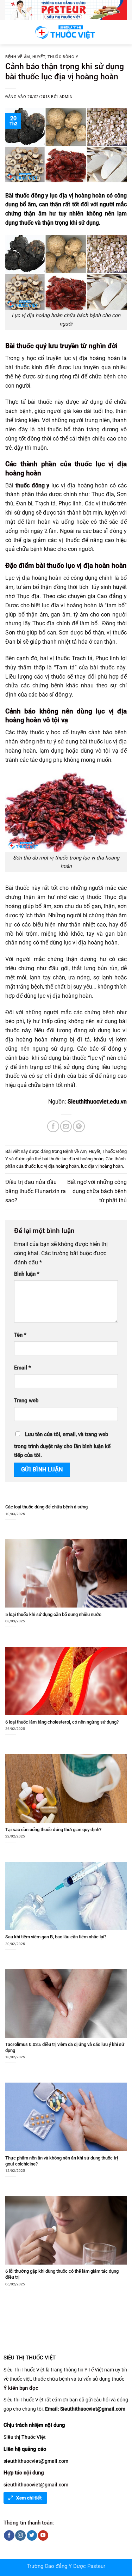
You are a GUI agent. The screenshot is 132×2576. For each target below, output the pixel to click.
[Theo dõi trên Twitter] (32, 2535)
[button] (10, 32)
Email (23, 1368)
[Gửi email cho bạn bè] (66, 1126)
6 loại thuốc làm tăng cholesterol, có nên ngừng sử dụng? (62, 1722)
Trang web (26, 1401)
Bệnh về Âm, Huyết (25, 57)
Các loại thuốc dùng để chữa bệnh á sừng (46, 1507)
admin (66, 97)
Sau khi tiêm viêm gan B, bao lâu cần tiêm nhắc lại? (56, 1937)
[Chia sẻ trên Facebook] (53, 1126)
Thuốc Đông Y (63, 57)
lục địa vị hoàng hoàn (102, 1166)
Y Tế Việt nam (99, 2370)
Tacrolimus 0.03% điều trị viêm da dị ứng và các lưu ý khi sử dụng (65, 2047)
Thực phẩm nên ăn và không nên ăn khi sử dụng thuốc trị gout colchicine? (62, 2161)
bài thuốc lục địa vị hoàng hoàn (73, 1159)
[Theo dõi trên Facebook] (9, 2535)
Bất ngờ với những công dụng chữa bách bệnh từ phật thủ (97, 1191)
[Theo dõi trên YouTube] (43, 2535)
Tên (20, 1335)
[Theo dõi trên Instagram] (20, 2535)
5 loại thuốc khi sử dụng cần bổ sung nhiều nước (53, 1614)
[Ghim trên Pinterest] (79, 1126)
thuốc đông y (33, 485)
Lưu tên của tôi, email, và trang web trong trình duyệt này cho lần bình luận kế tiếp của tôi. (62, 1445)
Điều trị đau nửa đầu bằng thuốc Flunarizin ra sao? (36, 1191)
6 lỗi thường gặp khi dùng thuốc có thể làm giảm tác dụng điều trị (62, 2274)
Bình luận (27, 1274)
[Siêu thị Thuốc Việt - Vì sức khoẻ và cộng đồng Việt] (66, 32)
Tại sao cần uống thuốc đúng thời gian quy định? (53, 1830)
